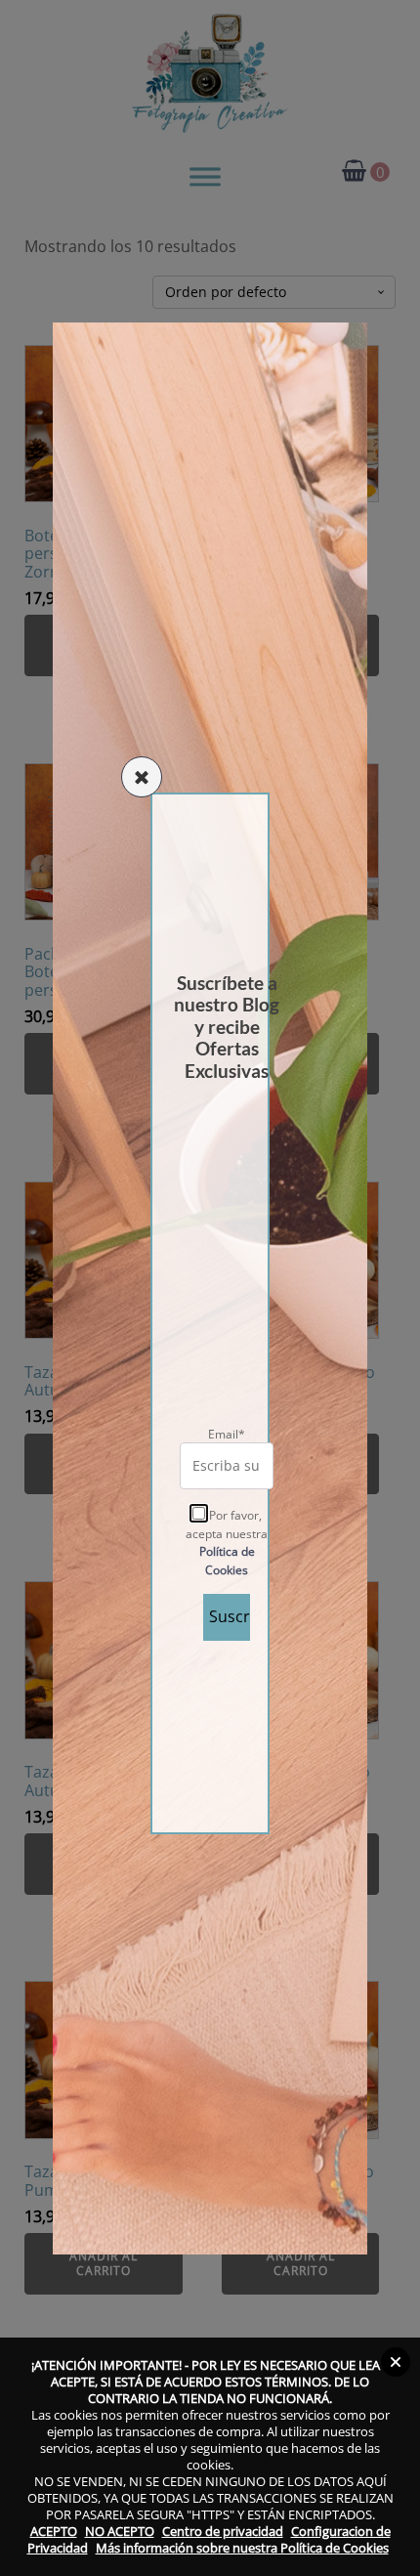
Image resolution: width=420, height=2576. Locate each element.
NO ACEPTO (120, 2531)
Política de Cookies (227, 1561)
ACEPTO (54, 2531)
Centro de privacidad (223, 2531)
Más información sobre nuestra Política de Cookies (242, 2548)
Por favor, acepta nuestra (227, 1543)
